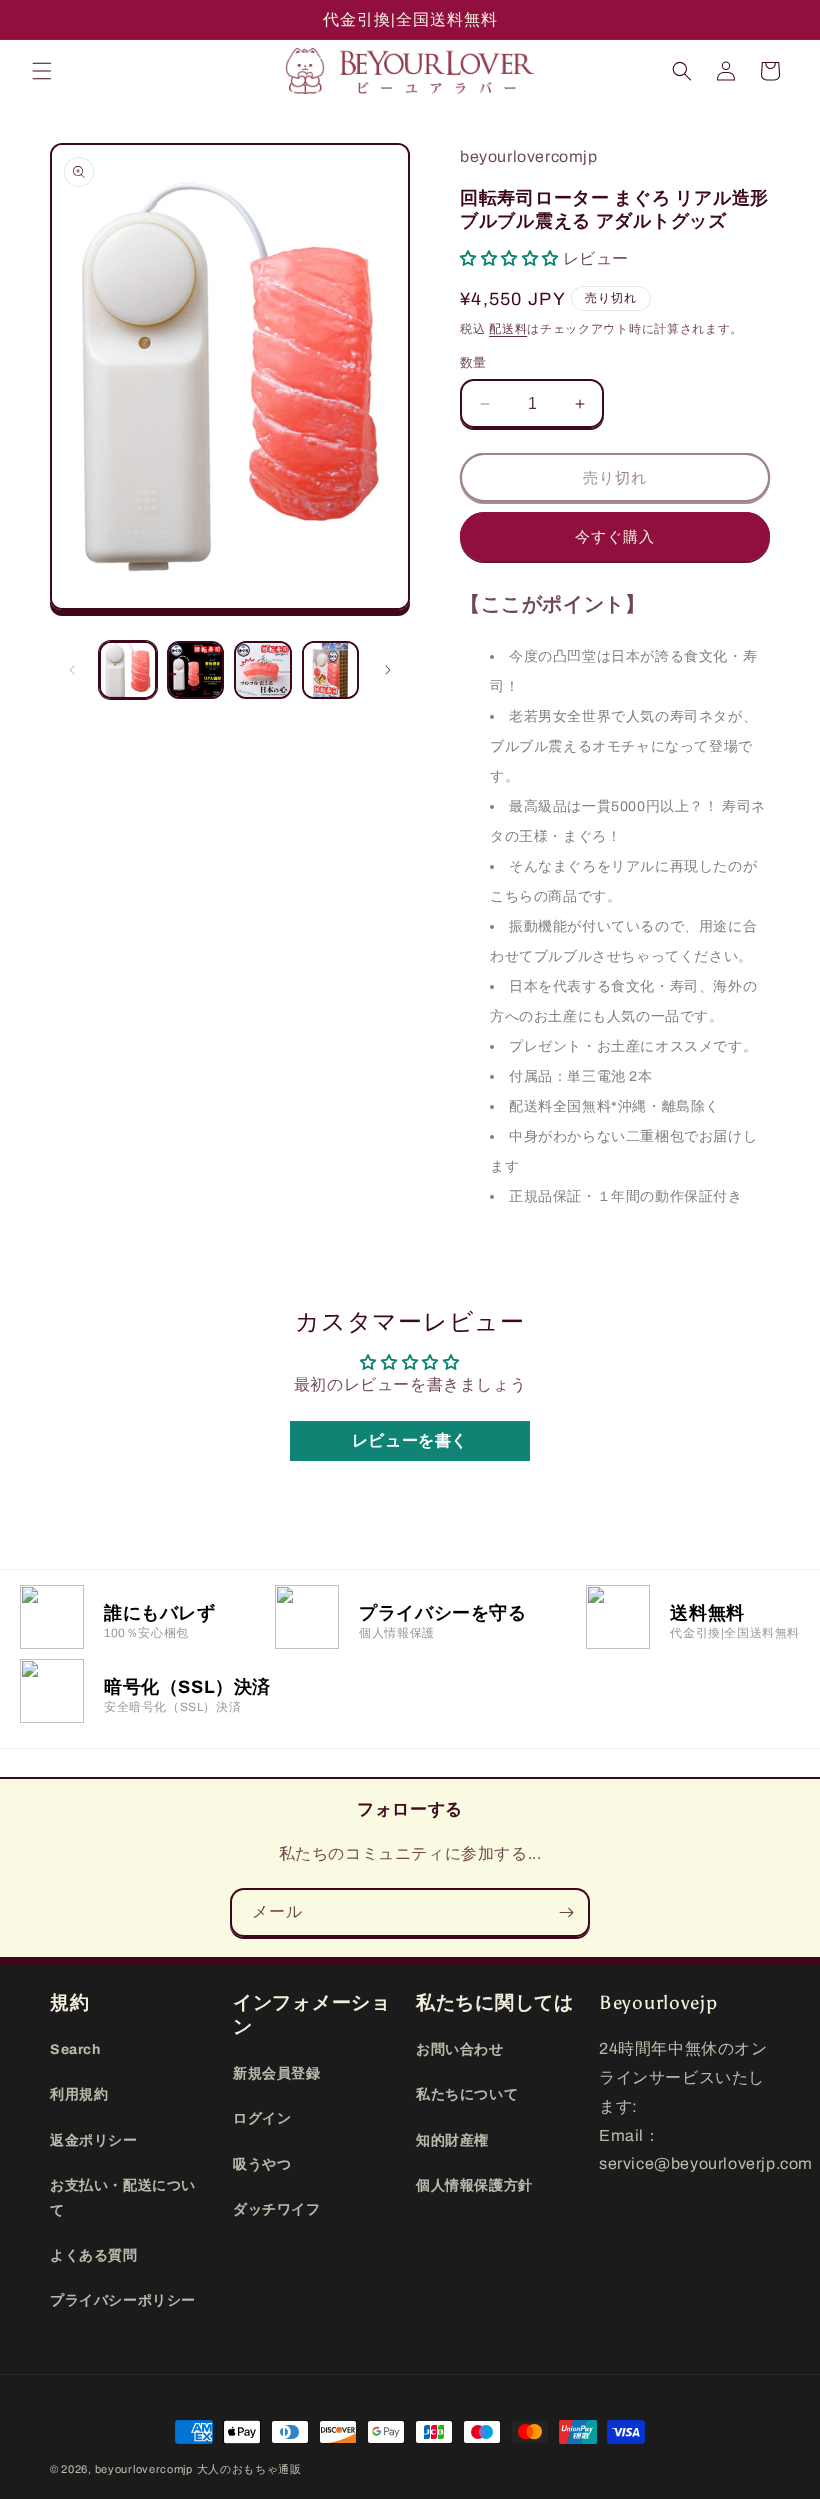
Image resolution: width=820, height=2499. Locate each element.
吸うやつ (262, 2164)
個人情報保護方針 (474, 2185)
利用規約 (79, 2094)
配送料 (508, 329)
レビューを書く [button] (410, 1440)
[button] (42, 71)
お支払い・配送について (123, 2198)
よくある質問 (94, 2255)
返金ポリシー (94, 2140)
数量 (473, 363)
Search (75, 2049)
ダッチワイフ (277, 2209)
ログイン (262, 2118)
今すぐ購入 (615, 537)
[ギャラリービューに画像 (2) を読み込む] (196, 670)
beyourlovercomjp (144, 2469)
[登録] (566, 1912)
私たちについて (467, 2094)
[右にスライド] (388, 670)
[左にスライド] (72, 670)
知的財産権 (452, 2140)
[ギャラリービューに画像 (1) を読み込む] (128, 670)
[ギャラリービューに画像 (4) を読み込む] (331, 670)
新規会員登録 (277, 2073)
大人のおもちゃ (238, 2469)
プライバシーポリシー (123, 2300)
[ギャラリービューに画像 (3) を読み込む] (263, 670)
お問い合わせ (460, 2049)
